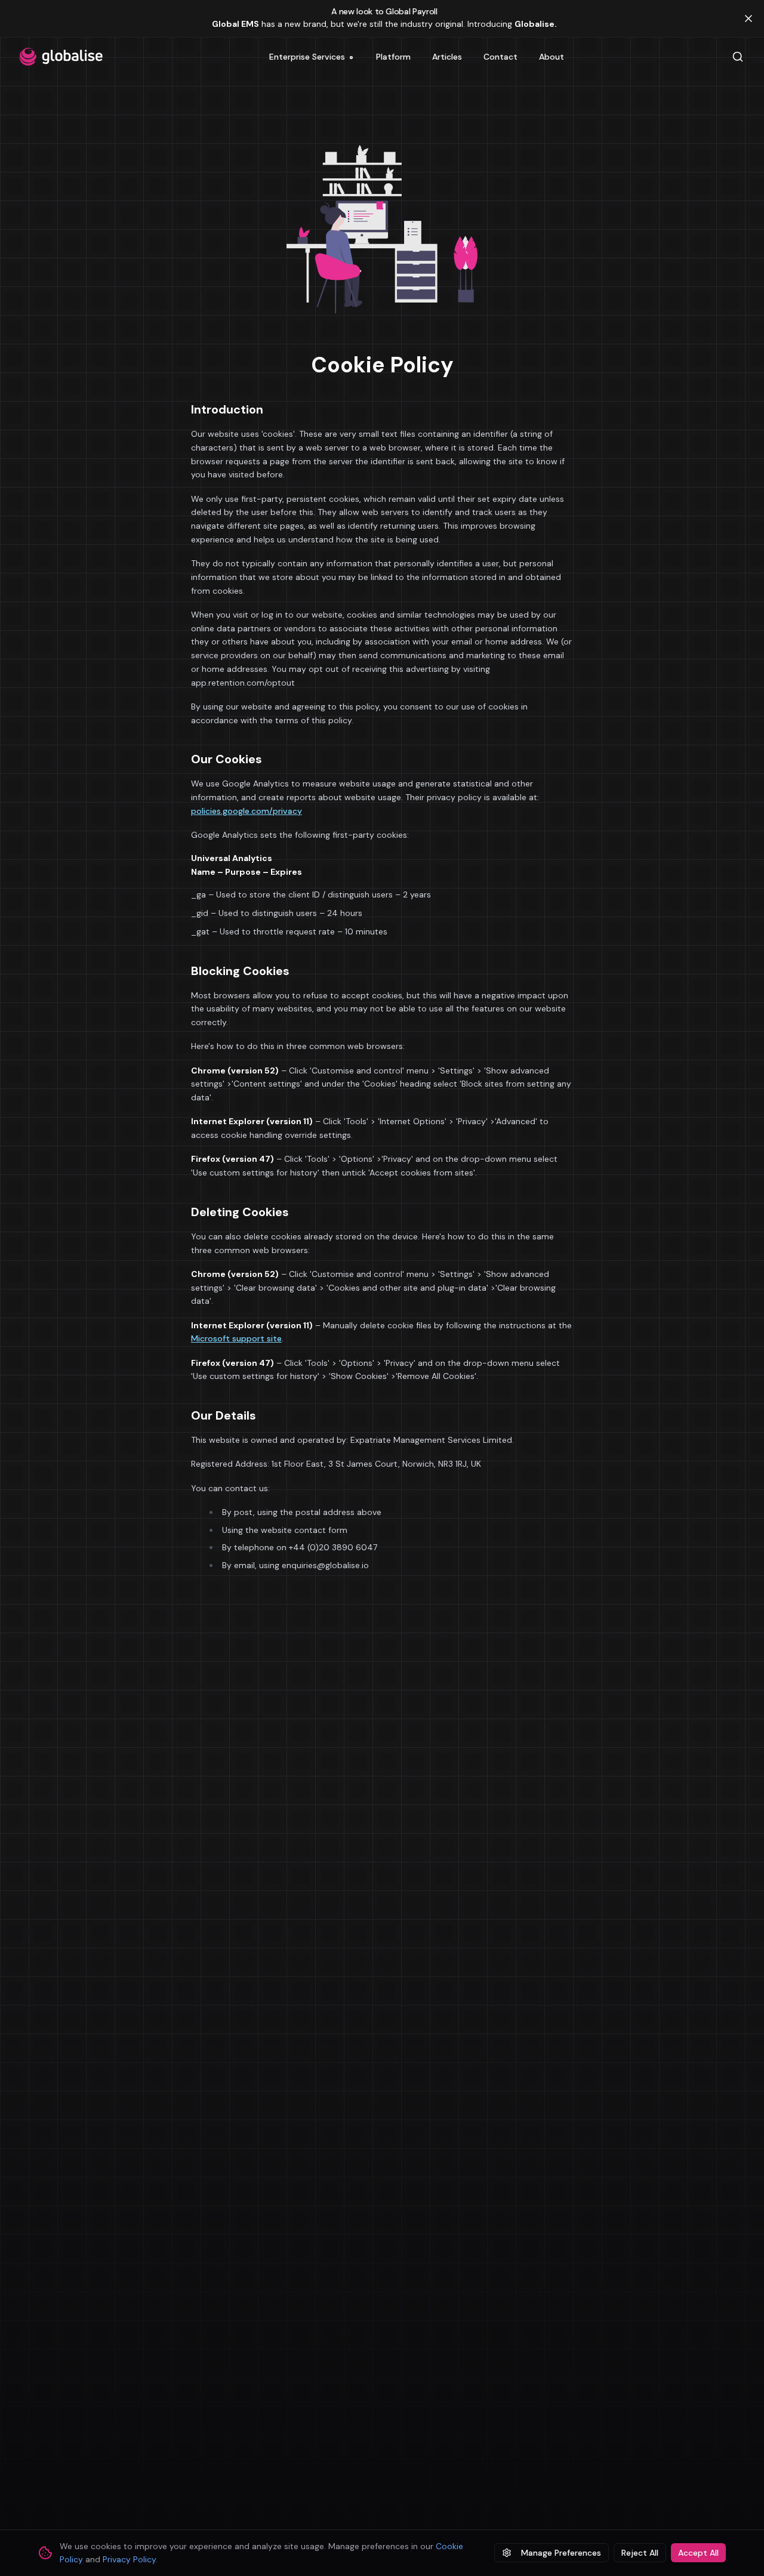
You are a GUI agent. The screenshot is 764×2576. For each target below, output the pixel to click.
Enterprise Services (311, 59)
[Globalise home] (61, 57)
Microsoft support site (236, 1338)
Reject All (640, 2553)
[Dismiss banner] (748, 18)
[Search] (738, 57)
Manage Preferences (561, 2553)
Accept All (698, 2553)
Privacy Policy (129, 2559)
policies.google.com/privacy (247, 811)
